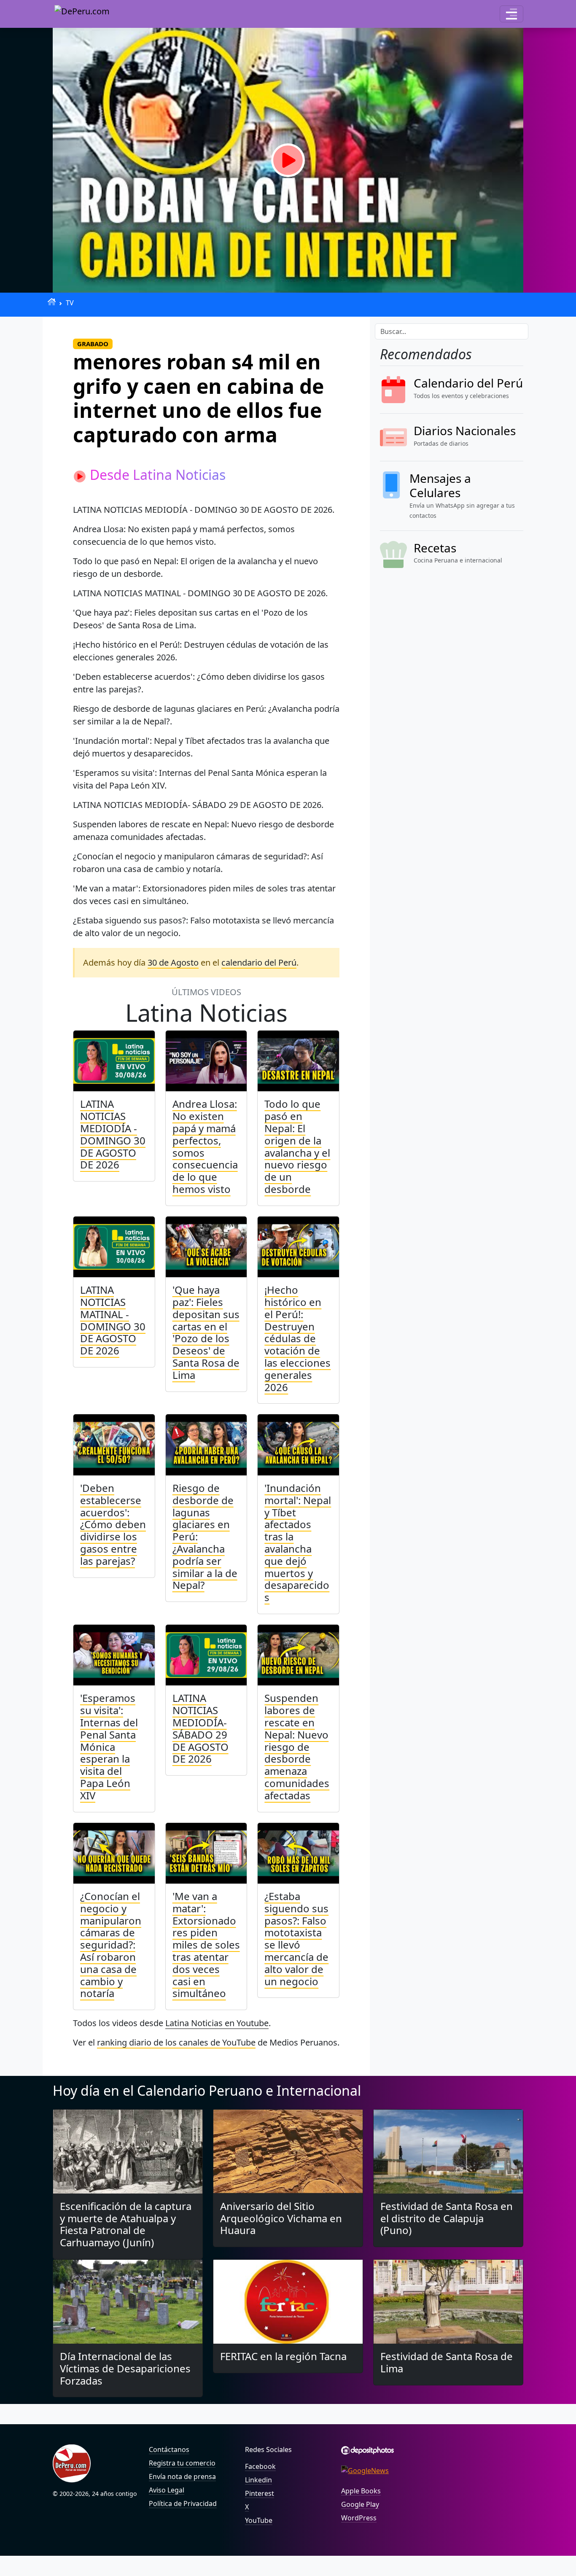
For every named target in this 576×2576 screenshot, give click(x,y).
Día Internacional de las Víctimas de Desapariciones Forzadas (125, 2368)
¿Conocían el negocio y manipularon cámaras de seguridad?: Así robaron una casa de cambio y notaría (111, 1945)
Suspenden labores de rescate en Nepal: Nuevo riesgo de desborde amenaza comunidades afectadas (297, 1746)
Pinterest (260, 2493)
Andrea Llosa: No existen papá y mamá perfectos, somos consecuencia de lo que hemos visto (205, 1146)
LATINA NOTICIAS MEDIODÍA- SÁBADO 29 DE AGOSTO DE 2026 (201, 1728)
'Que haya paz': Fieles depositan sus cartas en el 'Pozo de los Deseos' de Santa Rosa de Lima (206, 1332)
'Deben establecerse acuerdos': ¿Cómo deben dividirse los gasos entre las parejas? (113, 1524)
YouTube (259, 2520)
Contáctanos (169, 2449)
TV (70, 303)
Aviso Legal (167, 2490)
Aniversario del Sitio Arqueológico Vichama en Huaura (281, 2218)
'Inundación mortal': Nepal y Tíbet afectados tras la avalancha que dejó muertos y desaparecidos (298, 1542)
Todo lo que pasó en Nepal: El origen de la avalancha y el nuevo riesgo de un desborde (297, 1146)
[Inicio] (52, 302)
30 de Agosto (173, 962)
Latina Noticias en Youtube (217, 2023)
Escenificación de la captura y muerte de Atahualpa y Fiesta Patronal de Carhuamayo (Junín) (126, 2224)
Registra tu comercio (182, 2463)
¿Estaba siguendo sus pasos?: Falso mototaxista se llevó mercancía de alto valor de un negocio (296, 1939)
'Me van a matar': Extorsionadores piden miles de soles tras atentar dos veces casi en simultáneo (206, 1945)
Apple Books (361, 2491)
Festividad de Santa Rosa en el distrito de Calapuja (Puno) (447, 2218)
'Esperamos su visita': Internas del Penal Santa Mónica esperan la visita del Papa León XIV (109, 1746)
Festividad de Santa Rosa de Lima (447, 2362)
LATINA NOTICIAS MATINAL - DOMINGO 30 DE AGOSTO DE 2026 (113, 1320)
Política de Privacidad (183, 2503)
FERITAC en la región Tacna (283, 2356)
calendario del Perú (259, 962)
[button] (511, 14)
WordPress (359, 2518)
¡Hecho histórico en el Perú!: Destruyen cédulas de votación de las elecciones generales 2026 (297, 1338)
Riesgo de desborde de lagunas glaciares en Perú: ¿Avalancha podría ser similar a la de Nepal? (205, 1536)
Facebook (260, 2466)
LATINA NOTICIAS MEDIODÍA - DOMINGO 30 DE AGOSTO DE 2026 (113, 1134)
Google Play (360, 2504)
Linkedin (258, 2480)
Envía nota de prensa (182, 2476)
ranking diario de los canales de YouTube (176, 2042)
